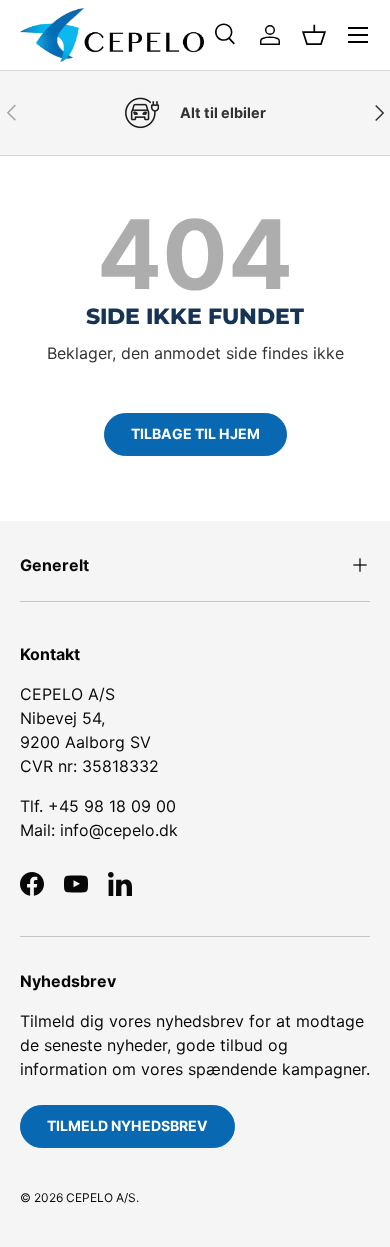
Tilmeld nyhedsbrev (127, 1125)
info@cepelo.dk (119, 830)
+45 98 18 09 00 (112, 806)
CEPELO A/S (101, 1197)
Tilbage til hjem (195, 433)
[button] (314, 35)
